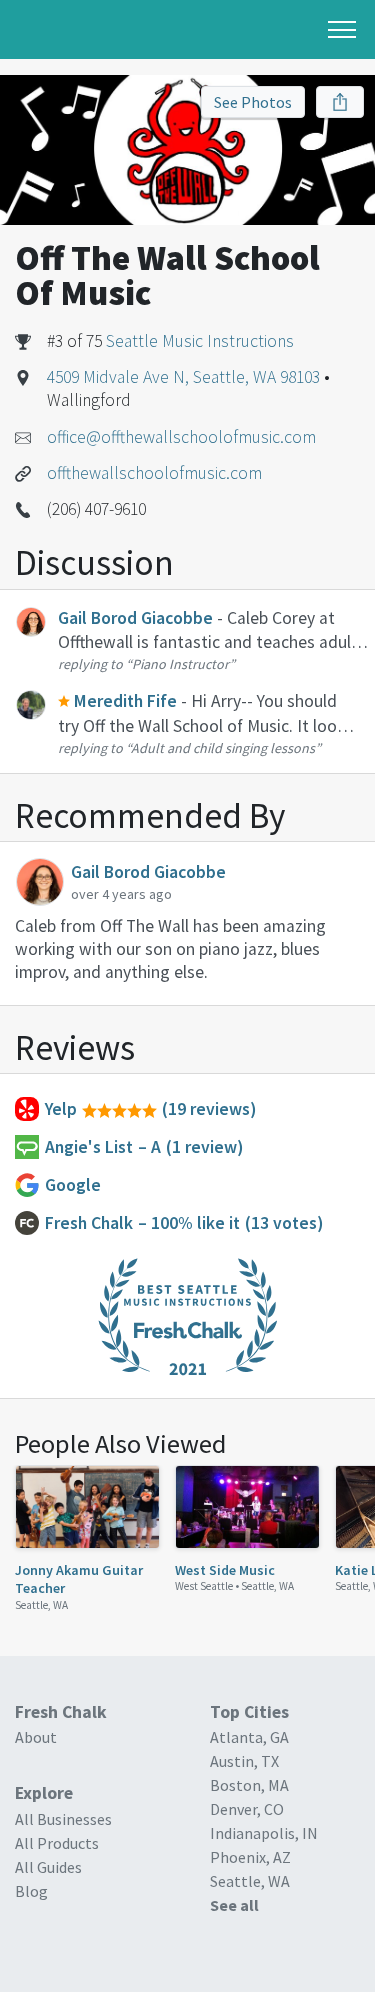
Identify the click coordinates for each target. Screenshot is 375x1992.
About (36, 1737)
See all (234, 1905)
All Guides (48, 1867)
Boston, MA (249, 1785)
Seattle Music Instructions (200, 341)
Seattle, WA (41, 1605)
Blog (31, 1891)
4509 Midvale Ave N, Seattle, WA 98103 (183, 377)
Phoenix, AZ (250, 1857)
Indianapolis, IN (264, 1833)
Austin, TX (244, 1761)
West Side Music (225, 1570)
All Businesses (63, 1819)
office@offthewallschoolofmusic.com (181, 437)
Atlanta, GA (249, 1737)
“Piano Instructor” (180, 664)
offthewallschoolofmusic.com (154, 473)
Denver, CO (247, 1809)
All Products (57, 1843)
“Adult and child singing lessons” (223, 748)
